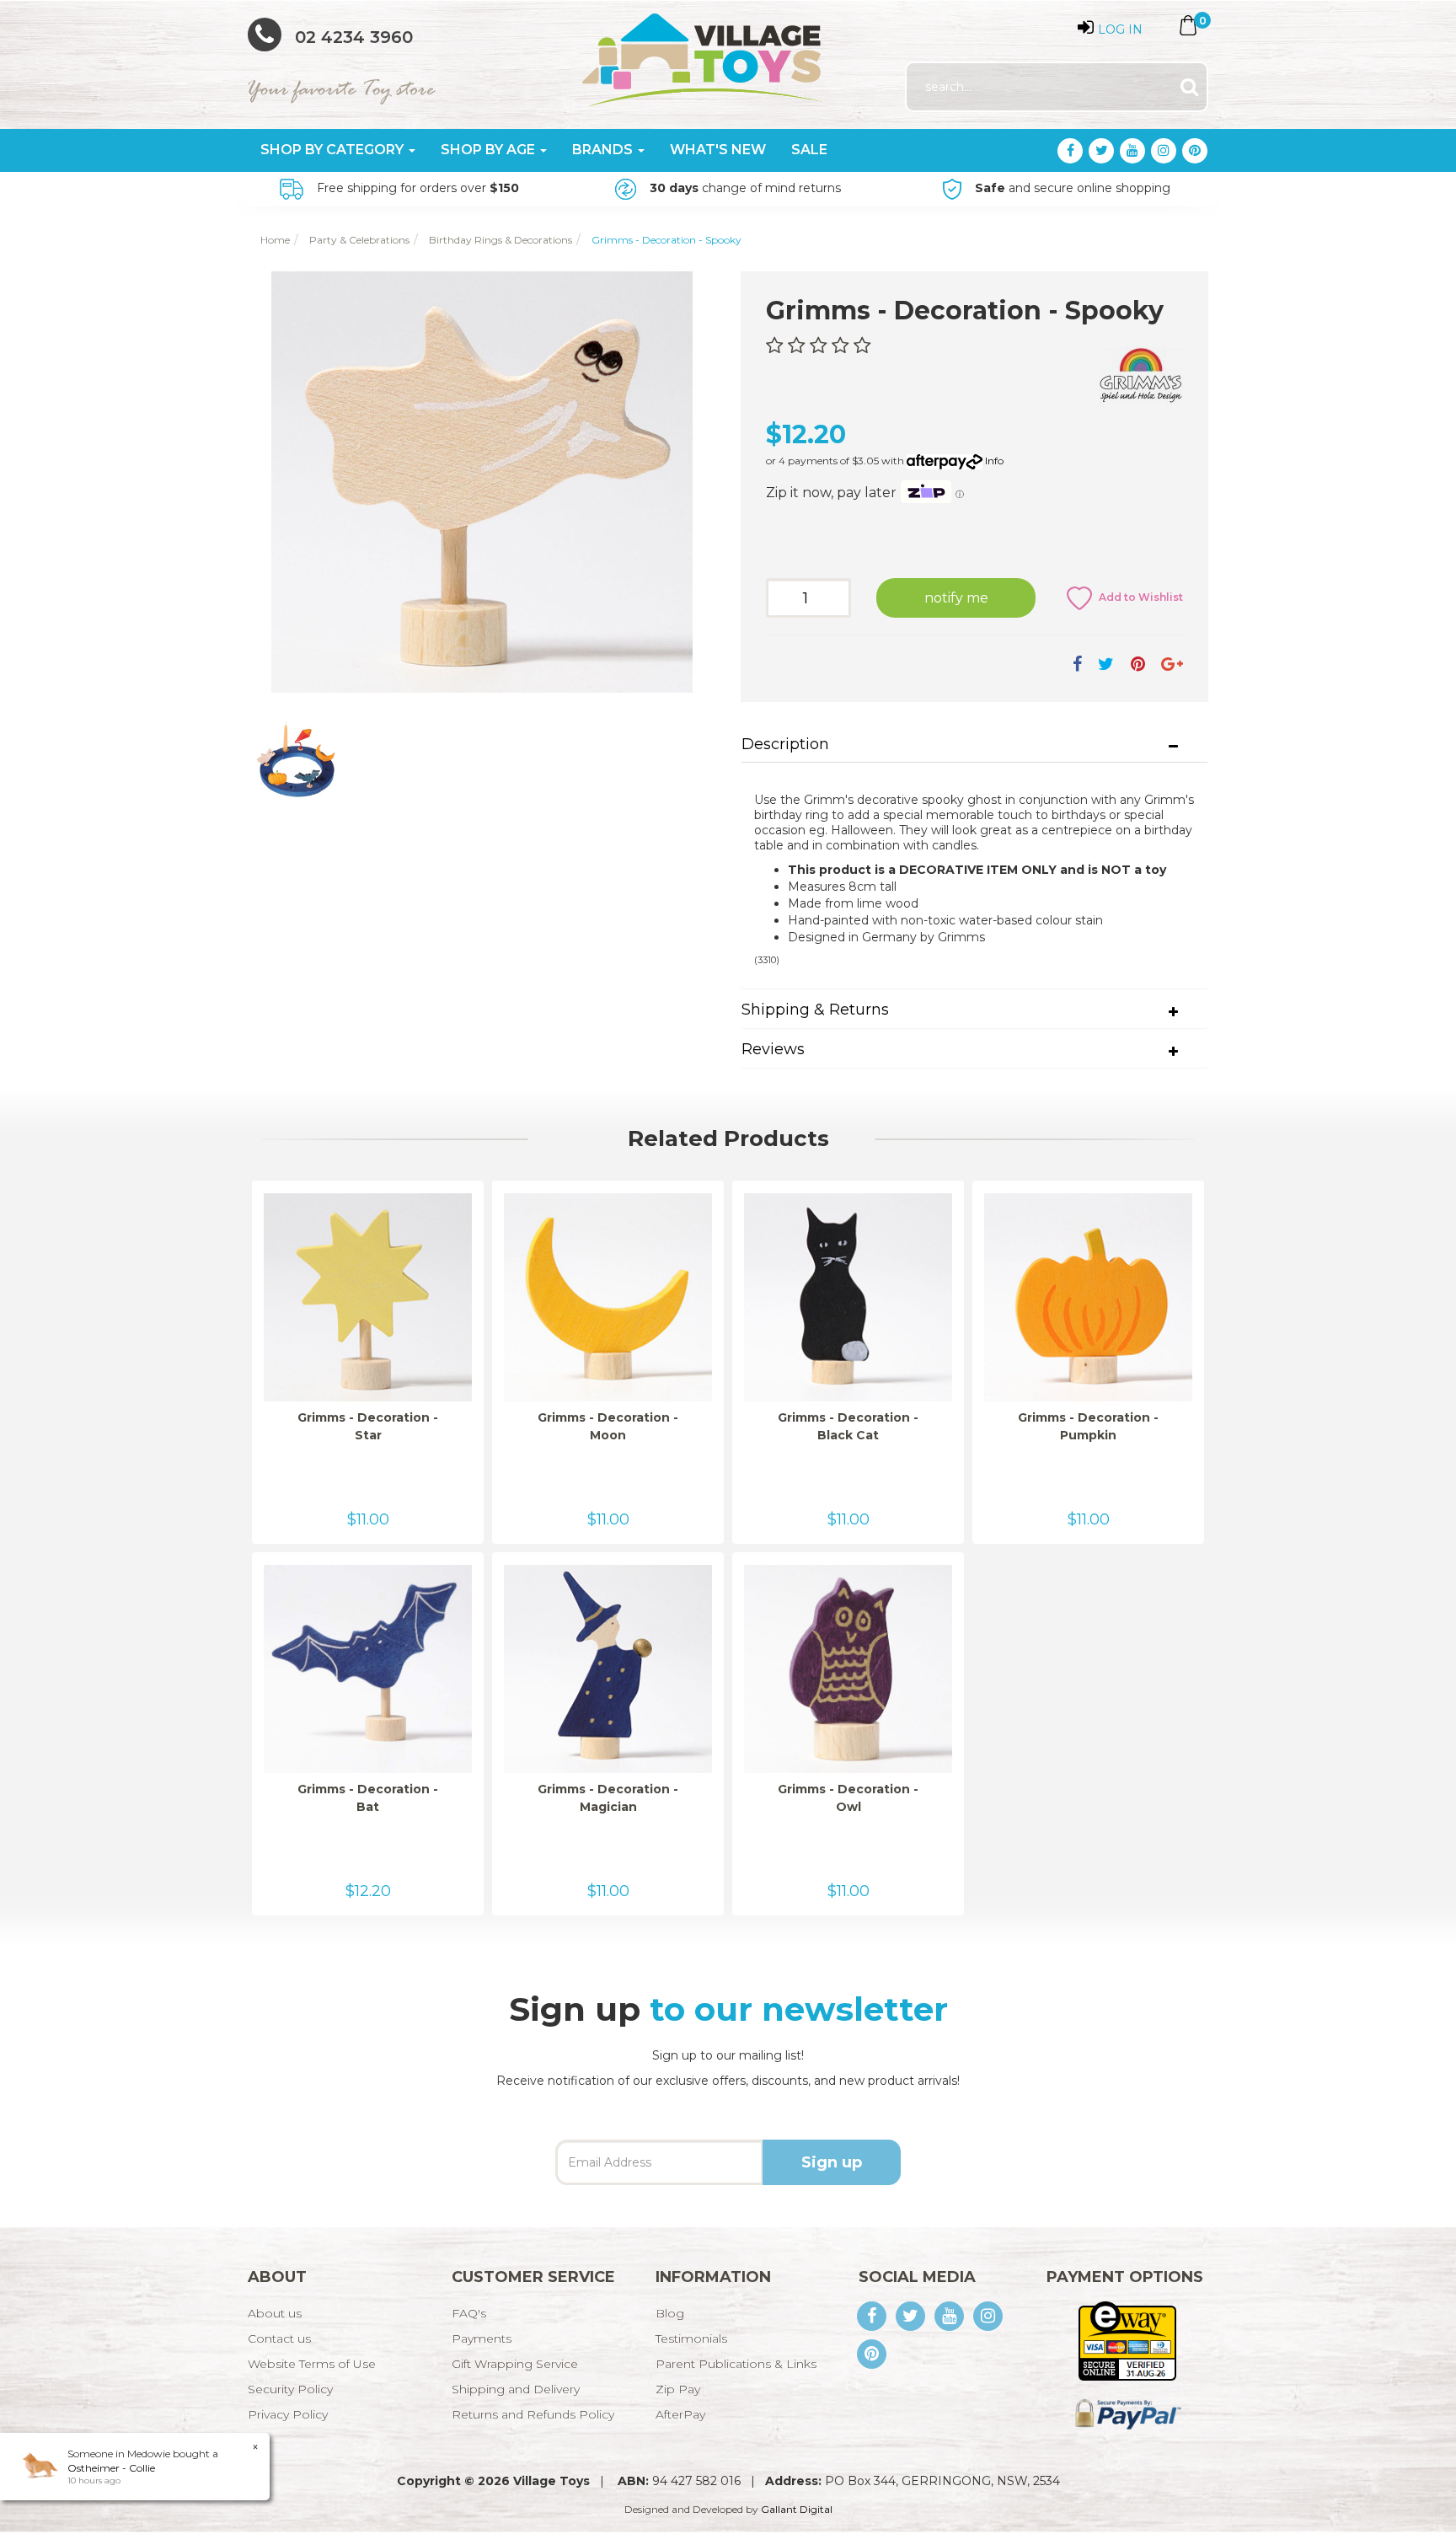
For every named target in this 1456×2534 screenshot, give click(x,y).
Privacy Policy (288, 2414)
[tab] (974, 745)
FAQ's (469, 2313)
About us (275, 2313)
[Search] (1189, 87)
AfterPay (680, 2414)
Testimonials (691, 2338)
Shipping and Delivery (516, 2389)
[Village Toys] (703, 54)
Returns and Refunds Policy (533, 2414)
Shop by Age (490, 150)
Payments (482, 2338)
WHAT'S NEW (718, 150)
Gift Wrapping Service (515, 2364)
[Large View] (297, 758)
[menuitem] (1077, 664)
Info (994, 461)
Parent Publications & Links (736, 2364)
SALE (809, 150)
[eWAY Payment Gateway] (1127, 2340)
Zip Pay (678, 2389)
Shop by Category (334, 150)
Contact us (279, 2338)
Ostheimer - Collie (111, 2468)
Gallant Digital (797, 2509)
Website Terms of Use (312, 2364)
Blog (670, 2313)
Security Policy (290, 2389)
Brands (604, 150)
